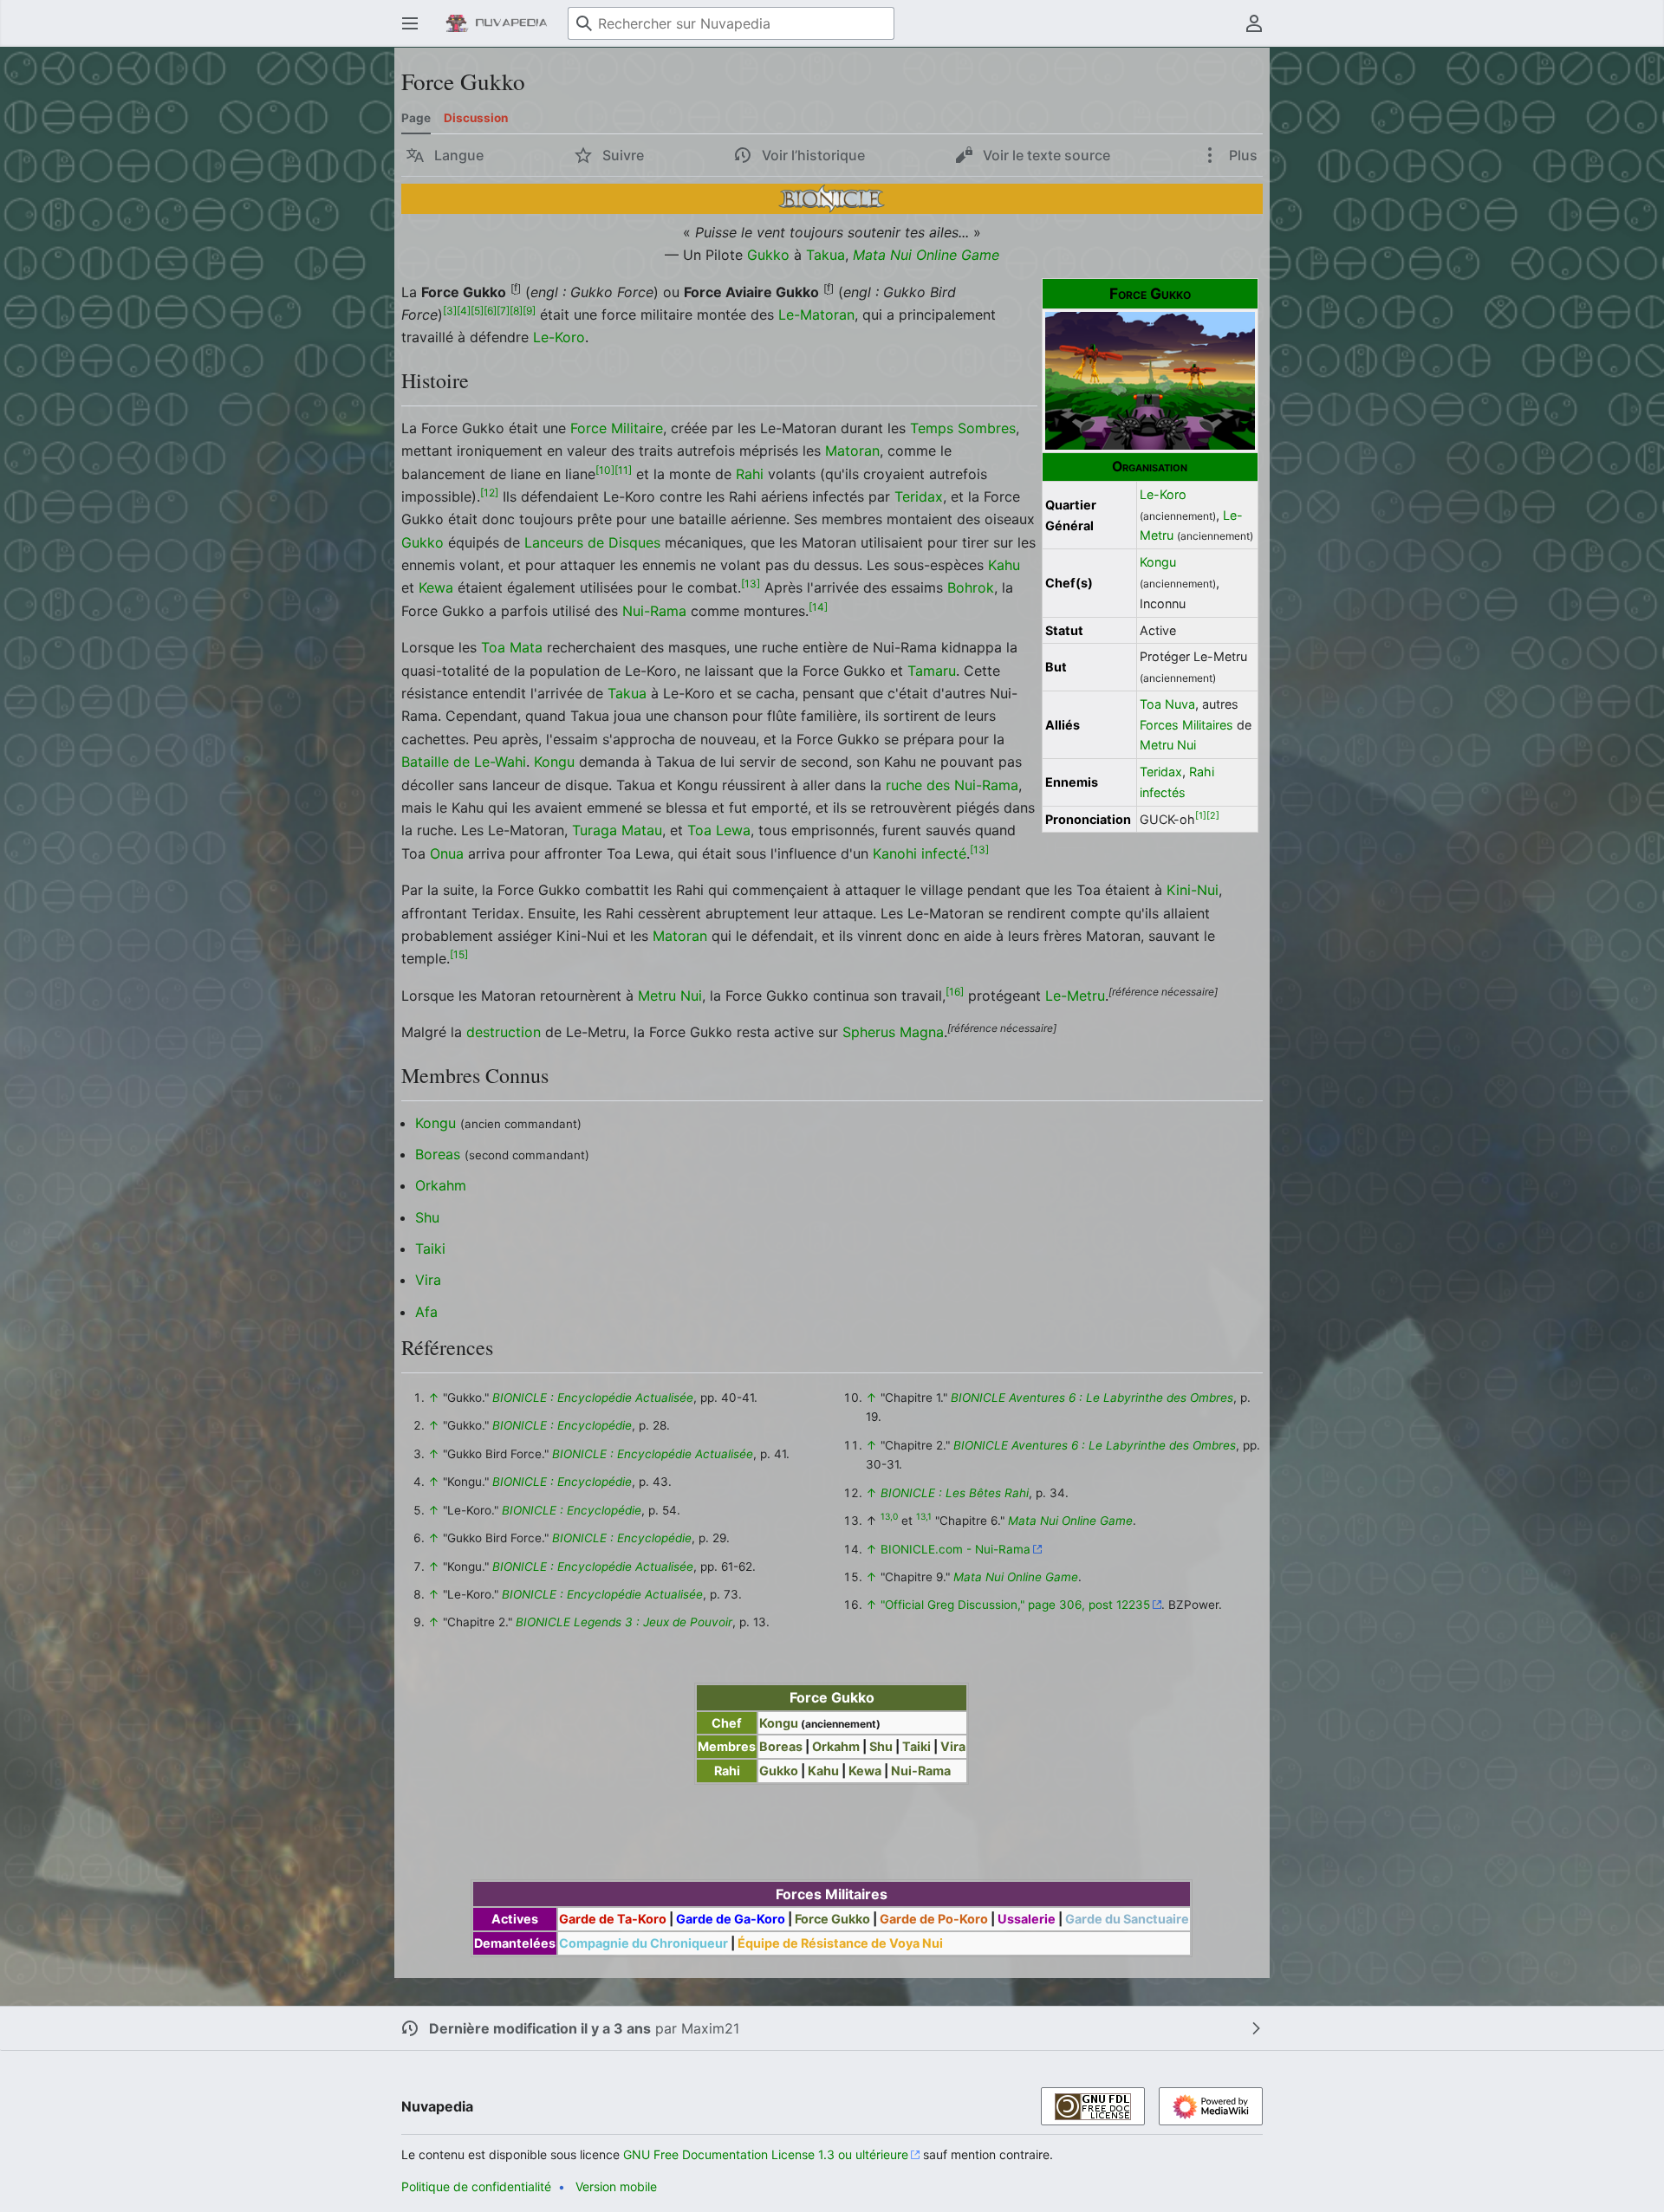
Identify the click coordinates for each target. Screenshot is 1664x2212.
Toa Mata (512, 647)
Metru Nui (1168, 745)
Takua (825, 255)
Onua (447, 853)
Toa (699, 830)
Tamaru (932, 671)
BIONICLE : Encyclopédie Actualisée (593, 1398)
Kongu (1158, 562)
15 (459, 954)
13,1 (924, 1517)
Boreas (438, 1154)
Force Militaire (617, 428)
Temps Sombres (963, 428)
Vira (428, 1280)
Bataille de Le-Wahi (464, 762)
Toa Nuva (1167, 704)
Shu (427, 1217)
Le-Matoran (816, 315)
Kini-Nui (1193, 890)
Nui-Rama (654, 611)
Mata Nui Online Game (926, 255)
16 (955, 991)
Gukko (768, 255)
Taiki (430, 1249)
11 (623, 469)
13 (751, 584)
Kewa (436, 587)
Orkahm (441, 1185)
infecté (944, 853)
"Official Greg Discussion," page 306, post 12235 (1015, 1605)
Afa (426, 1312)
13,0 (889, 1517)
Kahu (1004, 565)
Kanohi (895, 853)
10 (605, 469)
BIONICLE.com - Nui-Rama (955, 1549)
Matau (642, 830)
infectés (1163, 792)
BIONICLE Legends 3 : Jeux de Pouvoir (624, 1622)
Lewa (733, 830)
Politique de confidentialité (476, 2186)
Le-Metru (1075, 996)
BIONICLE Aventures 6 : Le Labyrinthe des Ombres (1092, 1398)
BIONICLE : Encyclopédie (562, 1425)
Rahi (1202, 772)
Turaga (595, 830)
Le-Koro (1163, 494)
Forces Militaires (1186, 725)
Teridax (1161, 772)
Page (416, 118)
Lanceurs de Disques (592, 542)
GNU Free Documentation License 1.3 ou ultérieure (766, 2154)
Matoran (852, 451)
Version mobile (616, 2186)
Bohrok (971, 587)
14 (818, 607)
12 (489, 493)
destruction (504, 1032)
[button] (410, 23)
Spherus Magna (893, 1032)
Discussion (476, 118)
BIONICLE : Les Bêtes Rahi (955, 1493)
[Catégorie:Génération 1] (832, 198)
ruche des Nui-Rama (952, 785)
